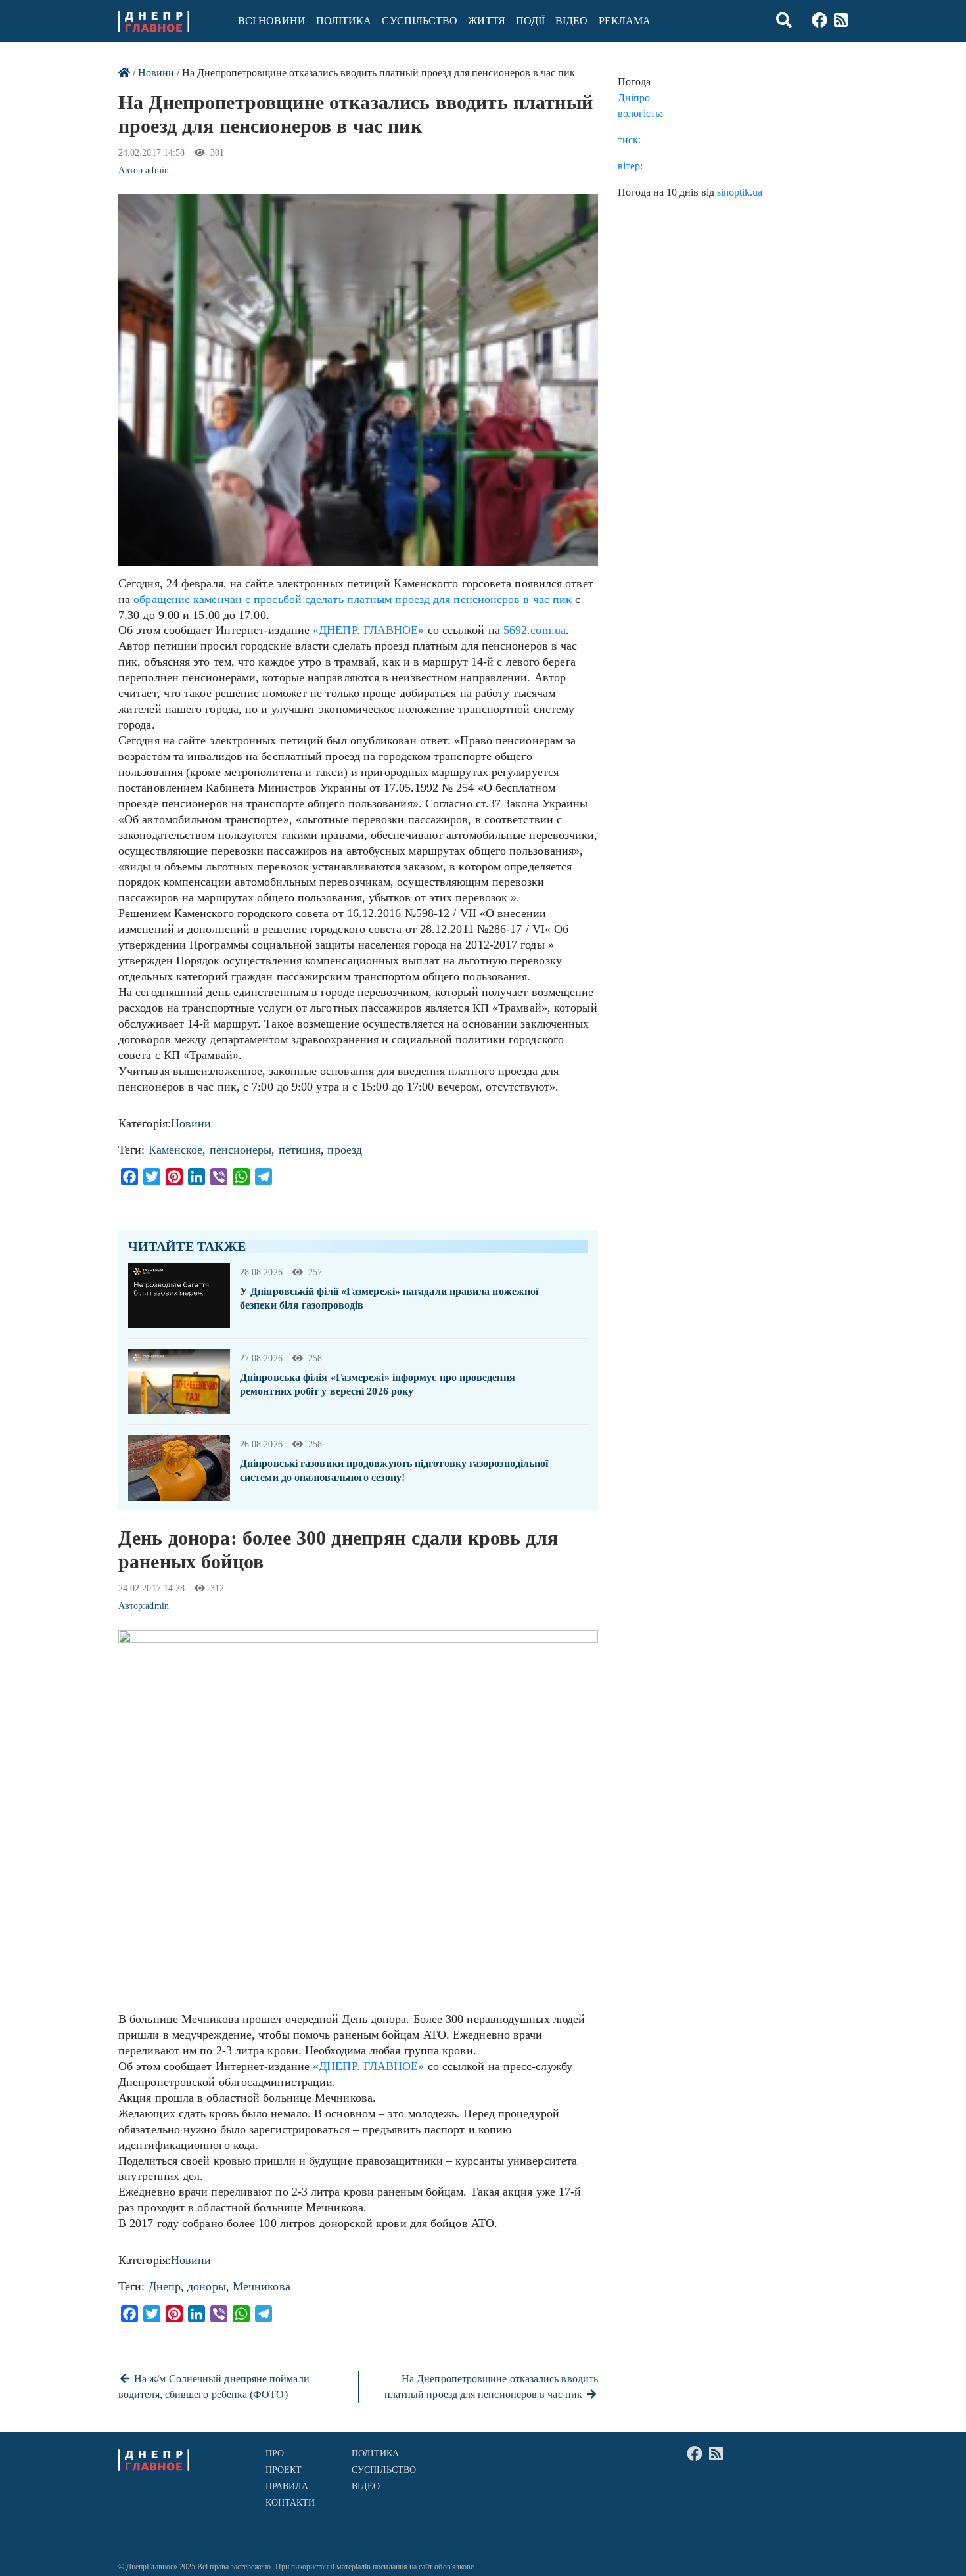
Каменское (176, 1150)
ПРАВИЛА (287, 2486)
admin (157, 170)
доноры (207, 2286)
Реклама (625, 21)
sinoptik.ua (740, 192)
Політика (344, 21)
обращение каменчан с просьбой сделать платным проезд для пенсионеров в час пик (353, 599)
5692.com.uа (535, 630)
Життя (486, 21)
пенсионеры (241, 1150)
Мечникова (262, 2286)
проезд (345, 1150)
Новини (156, 73)
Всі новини (272, 21)
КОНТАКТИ (290, 2503)
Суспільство (420, 21)
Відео (571, 21)
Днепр (165, 2286)
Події (530, 21)
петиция (300, 1150)
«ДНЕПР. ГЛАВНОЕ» (368, 630)
